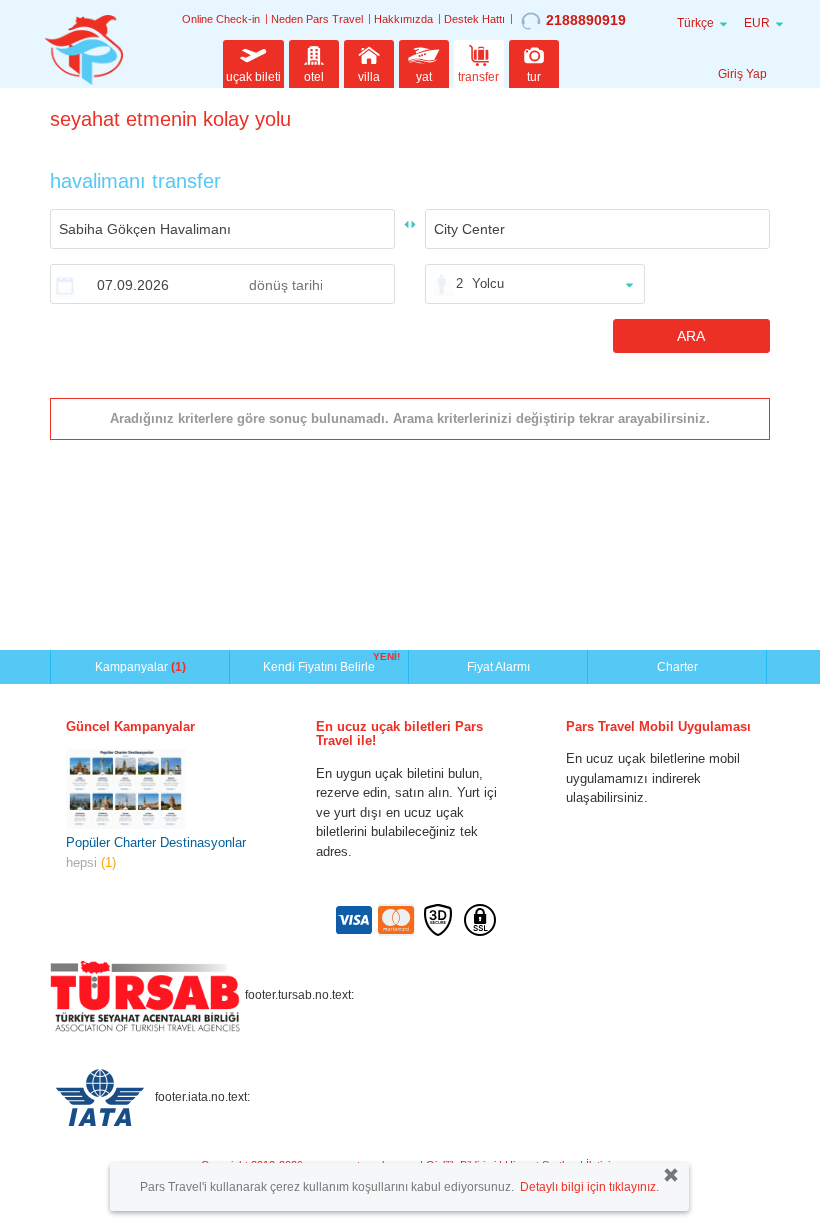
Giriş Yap (742, 74)
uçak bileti (253, 77)
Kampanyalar (140, 667)
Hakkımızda (403, 19)
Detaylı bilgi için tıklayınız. (589, 1187)
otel (314, 77)
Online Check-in (221, 19)
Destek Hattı (474, 19)
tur (534, 77)
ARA (691, 336)
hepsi (91, 862)
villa (369, 77)
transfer (478, 77)
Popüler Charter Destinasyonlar (156, 842)
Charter (677, 667)
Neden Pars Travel (317, 19)
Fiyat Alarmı (498, 667)
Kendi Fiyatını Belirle (321, 665)
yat (424, 77)
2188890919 (586, 20)
